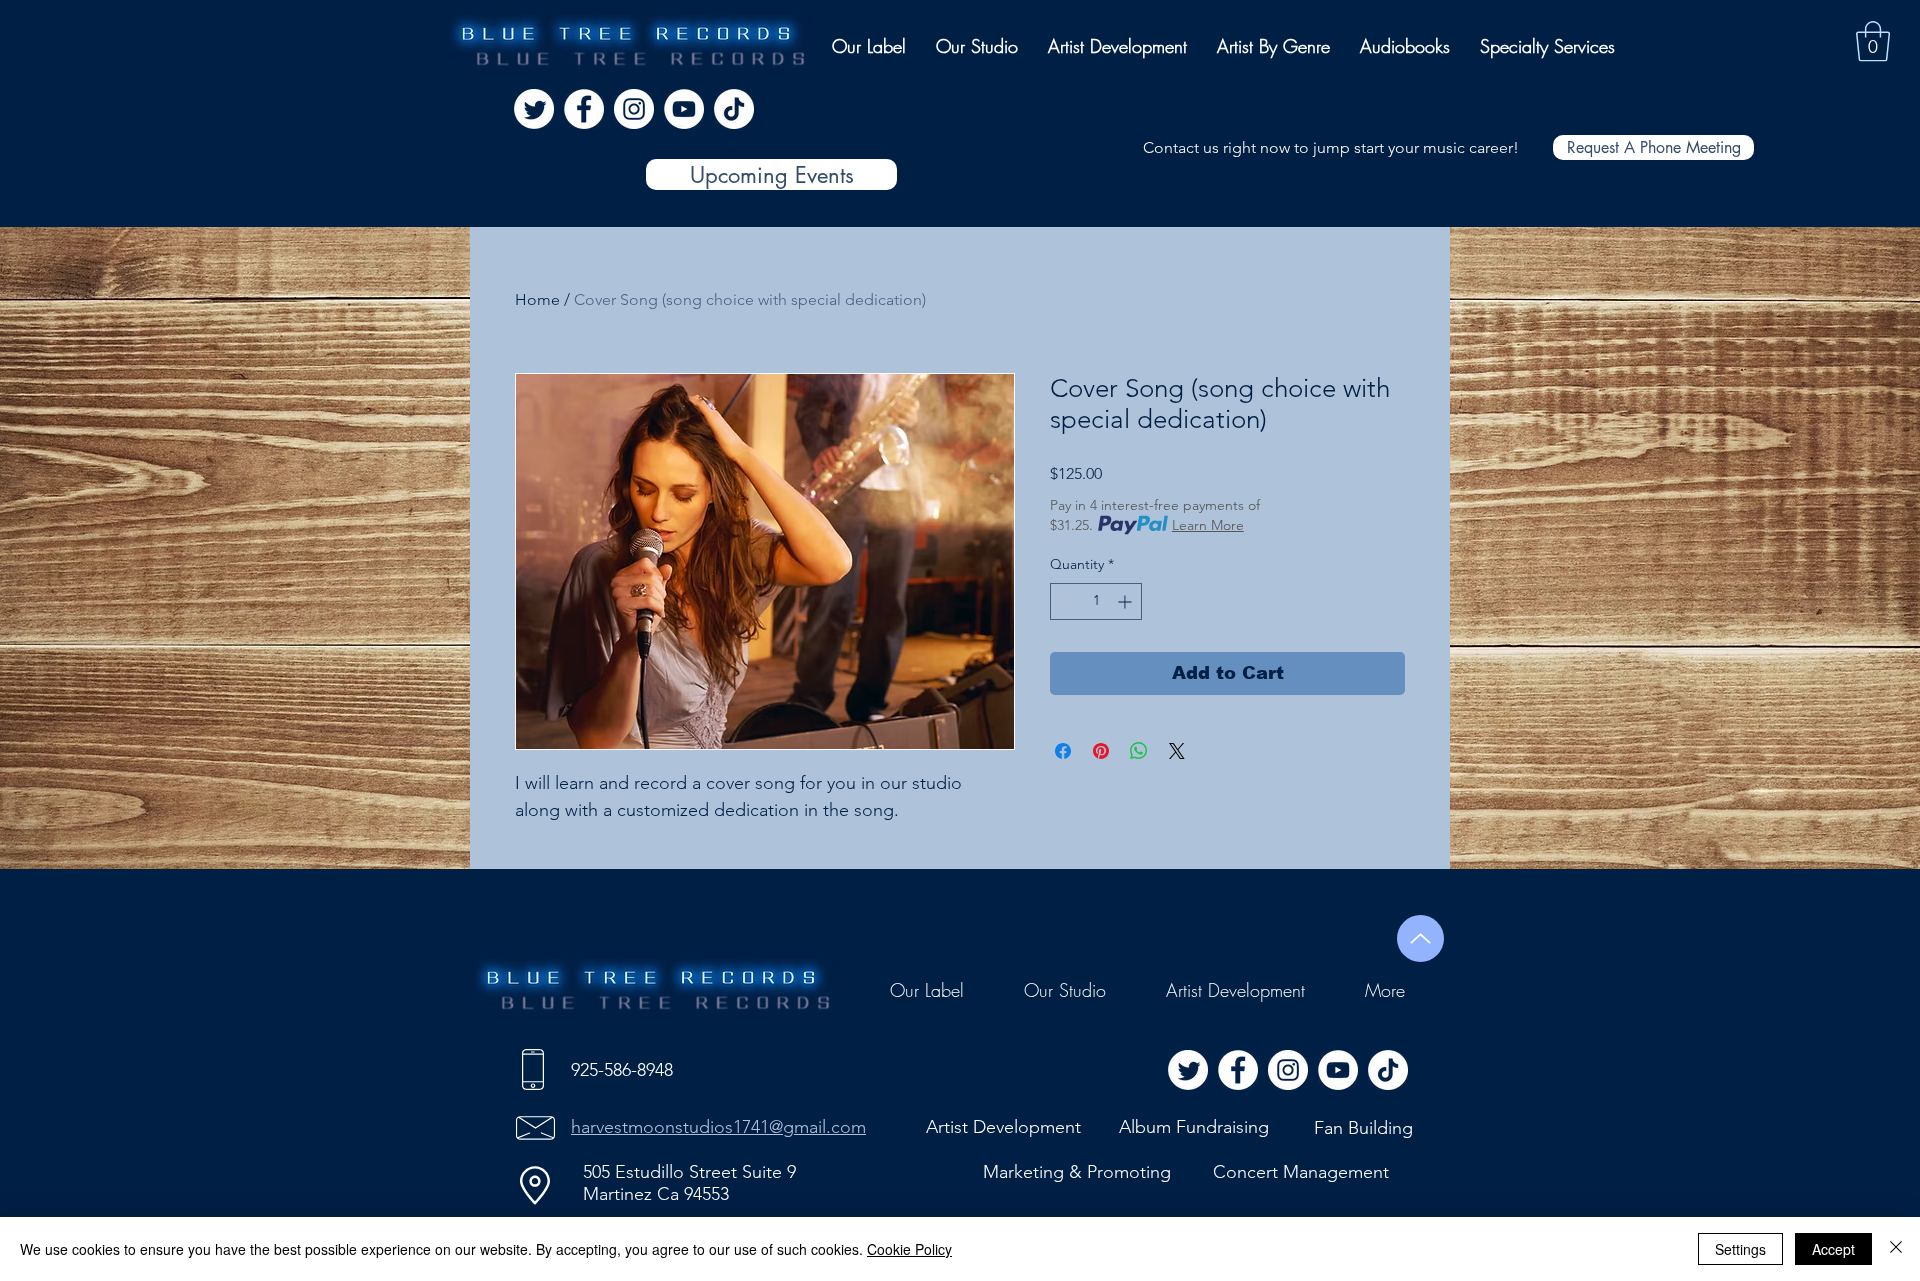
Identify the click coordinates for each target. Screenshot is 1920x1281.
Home (537, 299)
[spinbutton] (1096, 601)
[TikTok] (734, 109)
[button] (1873, 41)
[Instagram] (634, 109)
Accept (1833, 1249)
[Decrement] (1065, 601)
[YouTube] (684, 109)
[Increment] (1126, 601)
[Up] (1420, 938)
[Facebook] (584, 109)
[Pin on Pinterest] (1101, 751)
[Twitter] (534, 109)
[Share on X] (1177, 751)
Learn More (1208, 525)
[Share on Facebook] (1063, 751)
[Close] (1896, 1249)
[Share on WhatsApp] (1139, 751)
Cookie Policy (909, 1249)
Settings (1740, 1249)
